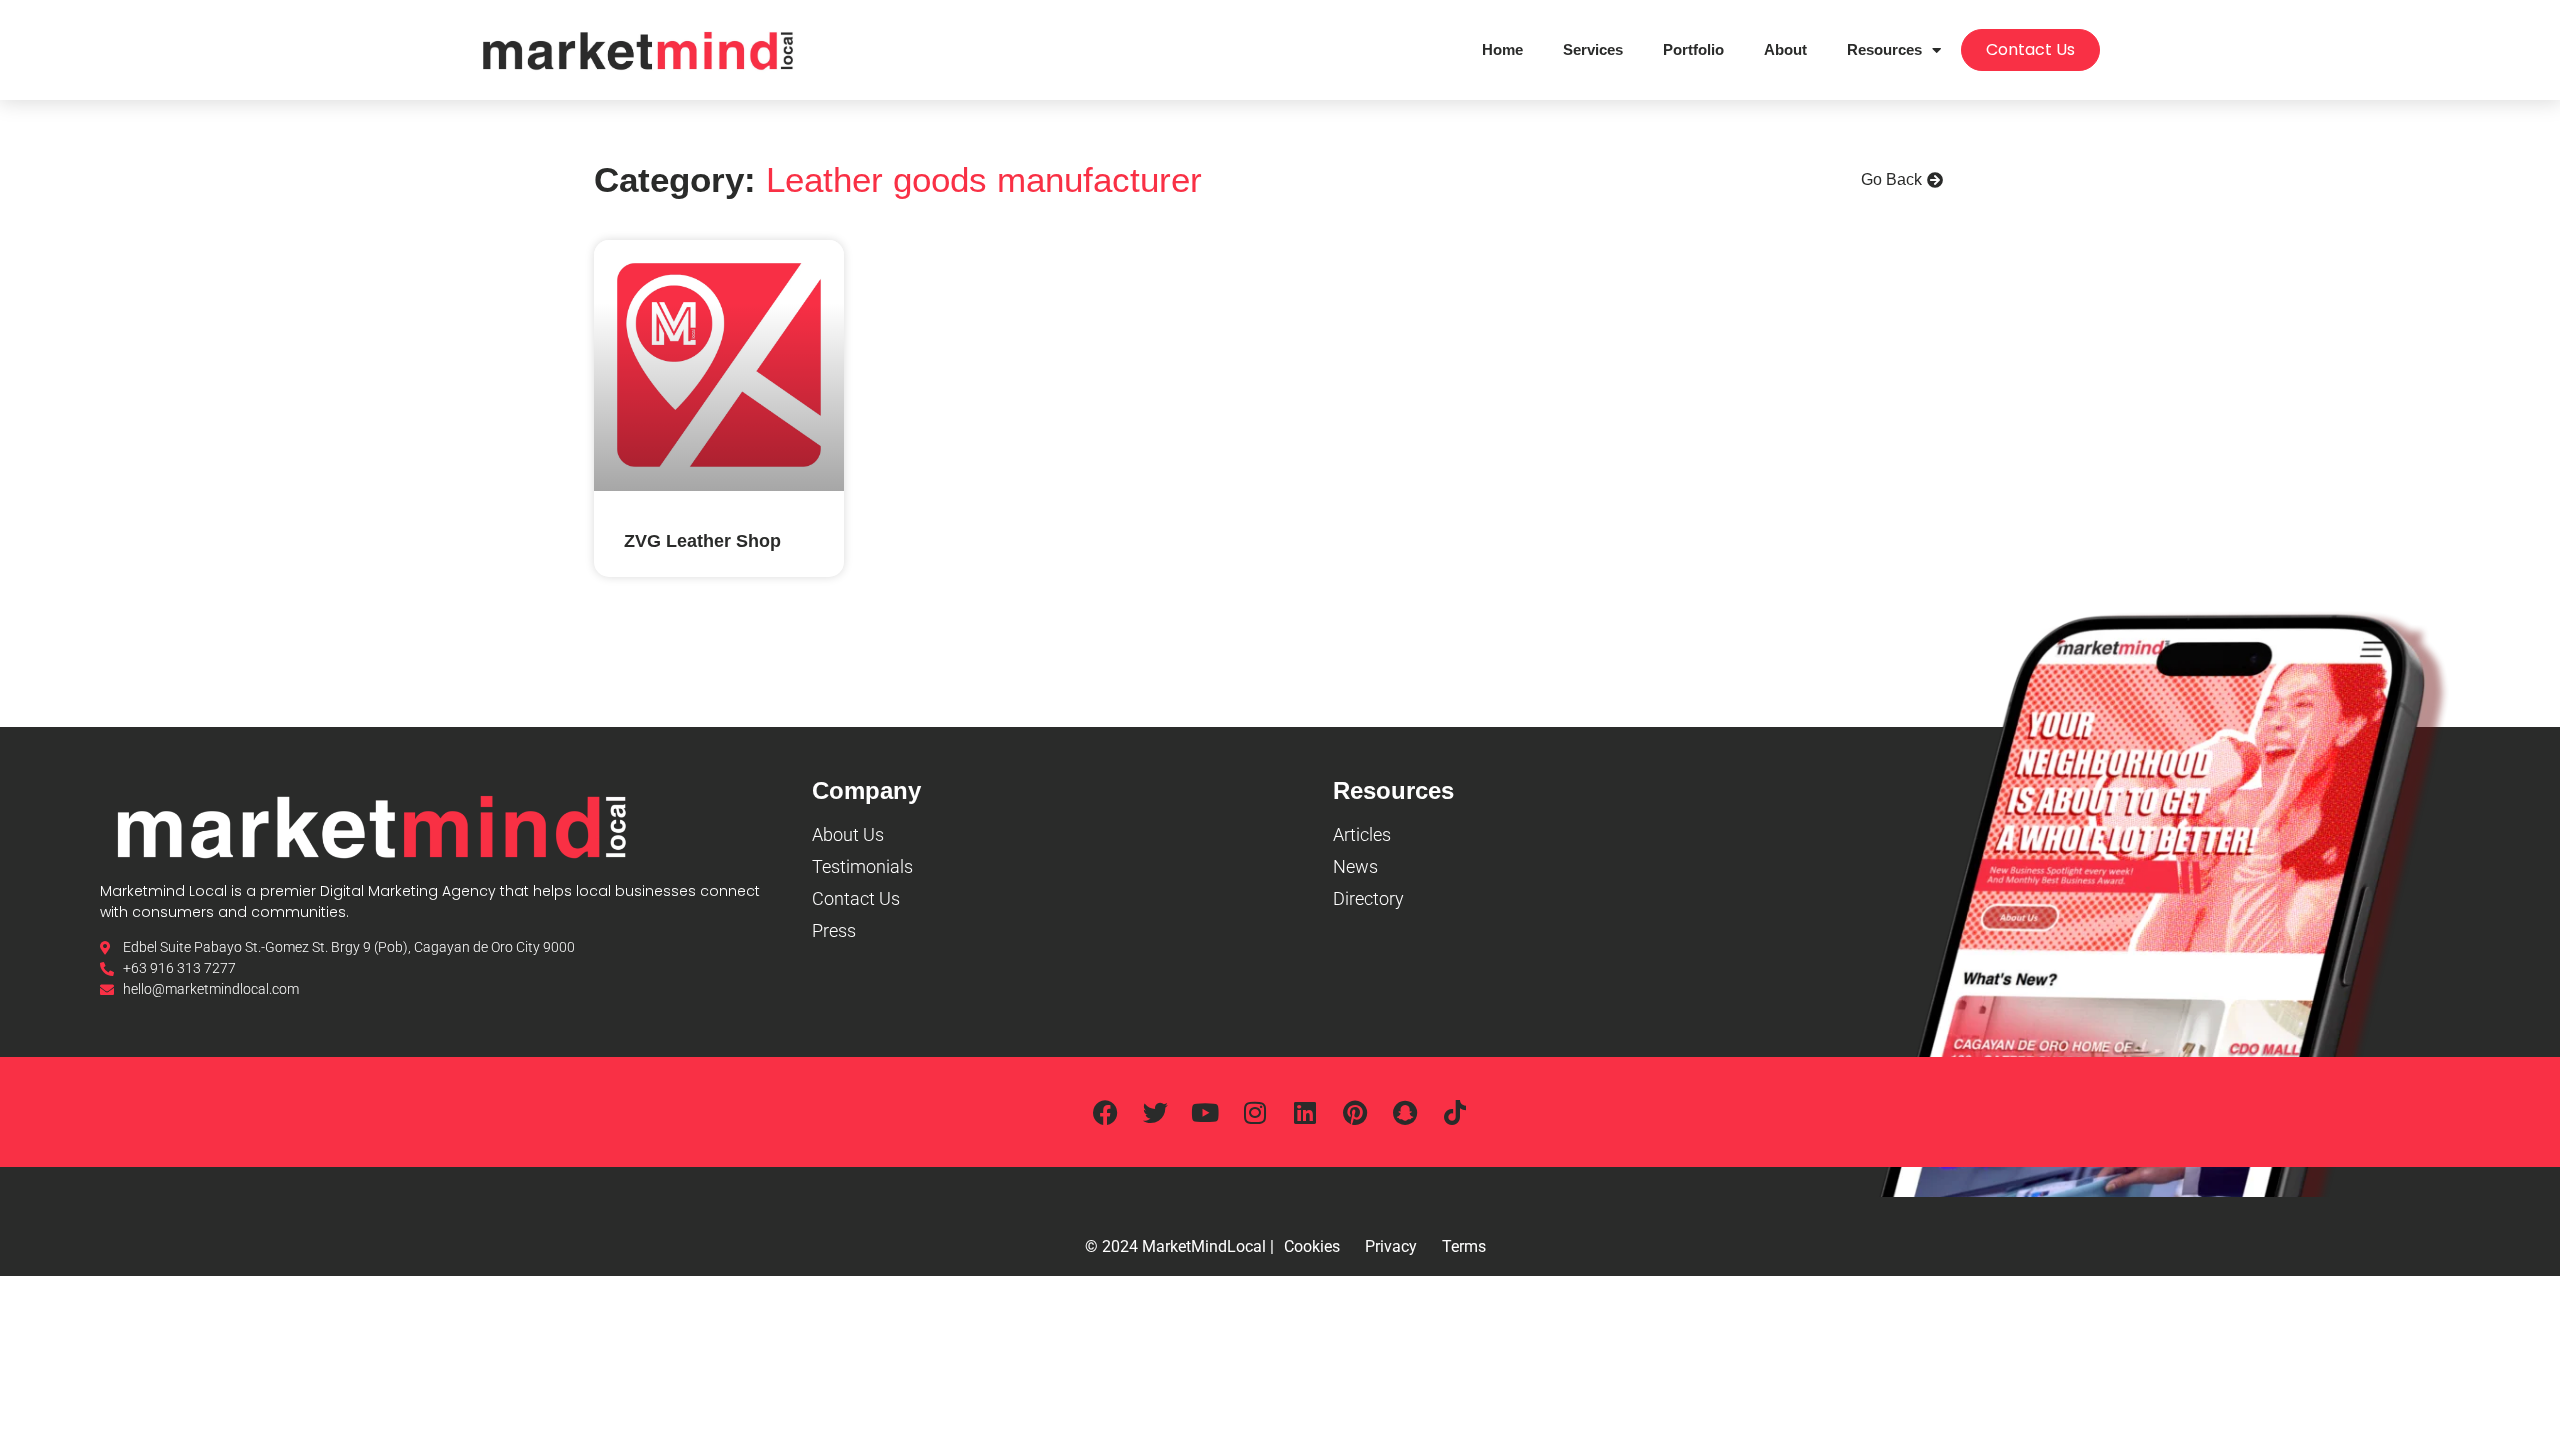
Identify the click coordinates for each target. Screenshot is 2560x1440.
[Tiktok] (1455, 1112)
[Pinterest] (1355, 1112)
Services (1593, 49)
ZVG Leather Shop (702, 541)
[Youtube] (1205, 1112)
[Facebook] (1105, 1112)
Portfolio (1693, 49)
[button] (1902, 180)
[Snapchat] (1405, 1112)
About (1785, 49)
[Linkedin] (1305, 1112)
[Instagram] (1255, 1112)
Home (1502, 49)
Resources (1884, 49)
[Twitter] (1155, 1112)
